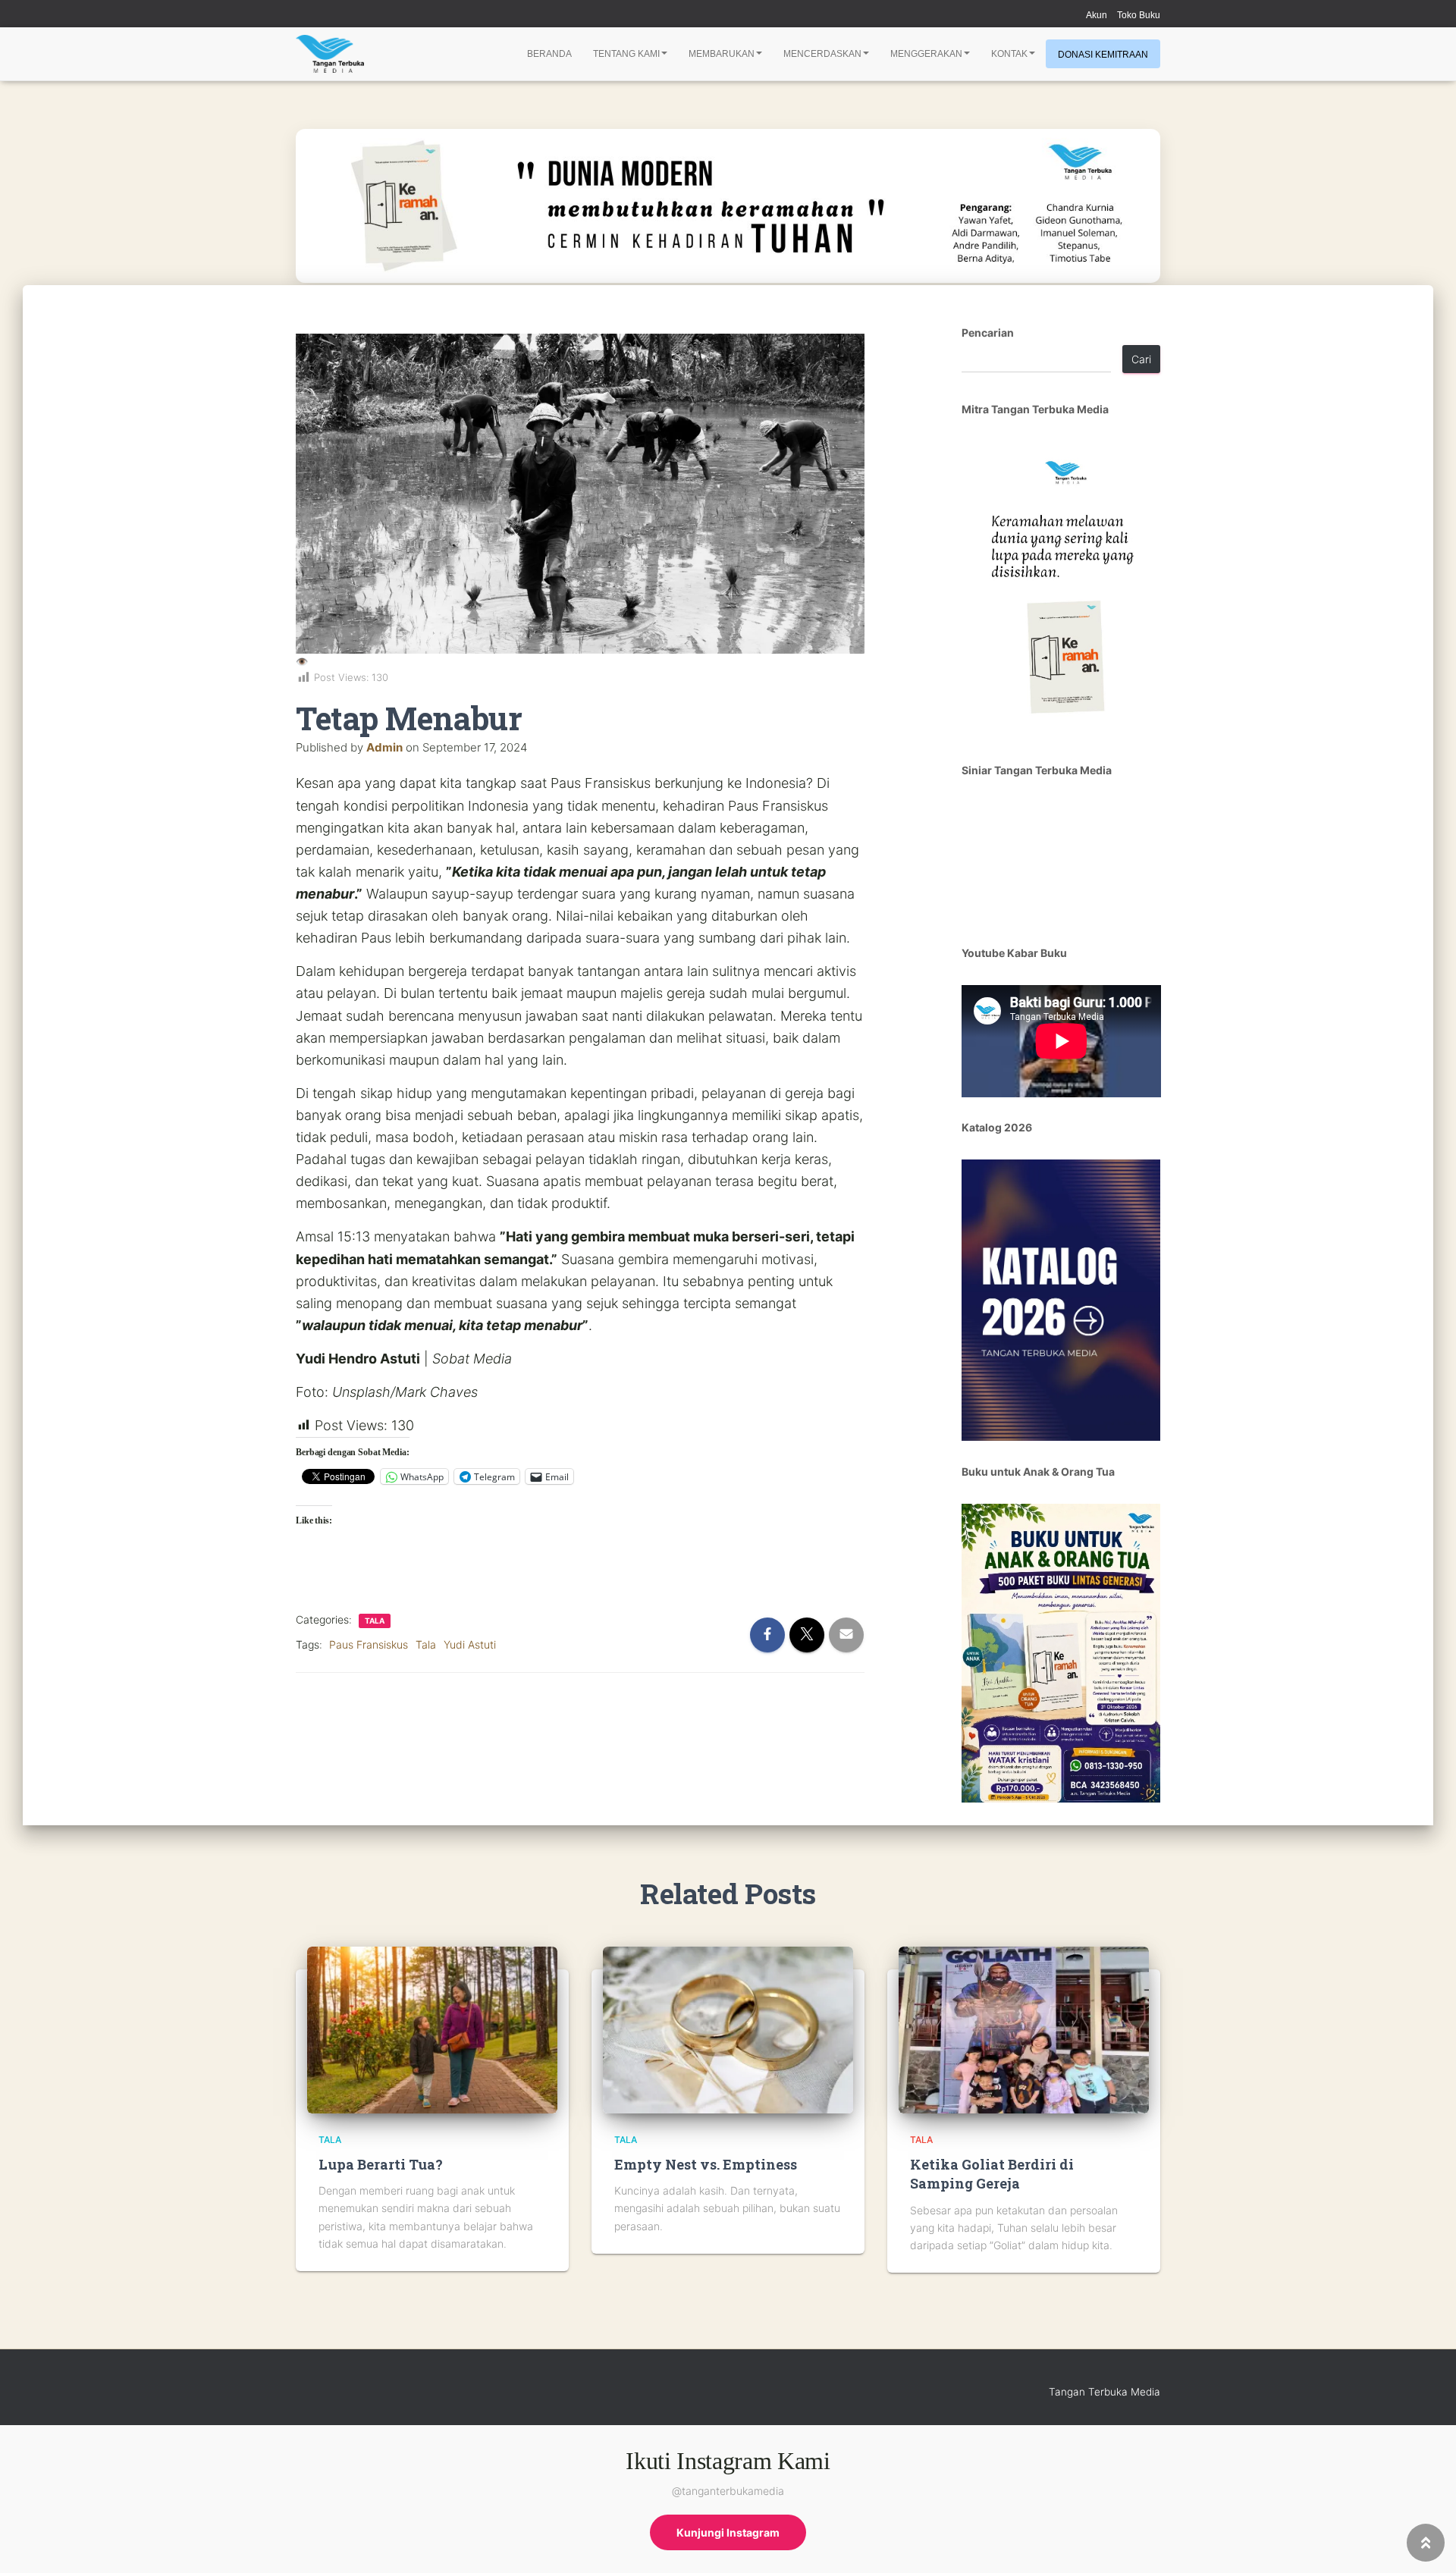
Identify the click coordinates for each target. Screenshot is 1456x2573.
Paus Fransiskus (369, 1644)
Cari (1141, 359)
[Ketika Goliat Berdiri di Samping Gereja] (1024, 2029)
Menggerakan (926, 54)
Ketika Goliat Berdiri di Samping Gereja (992, 2174)
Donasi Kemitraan (1103, 55)
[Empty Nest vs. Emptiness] (728, 2029)
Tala (375, 1621)
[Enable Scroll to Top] (1426, 2543)
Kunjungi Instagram (728, 2532)
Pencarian (988, 333)
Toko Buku (1139, 15)
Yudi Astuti (470, 1644)
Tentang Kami (626, 54)
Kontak (1009, 54)
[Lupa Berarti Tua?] (432, 2029)
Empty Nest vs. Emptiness (706, 2164)
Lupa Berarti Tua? (381, 2164)
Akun (1097, 15)
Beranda (549, 54)
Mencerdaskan (822, 54)
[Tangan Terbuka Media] (330, 54)
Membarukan (722, 54)
